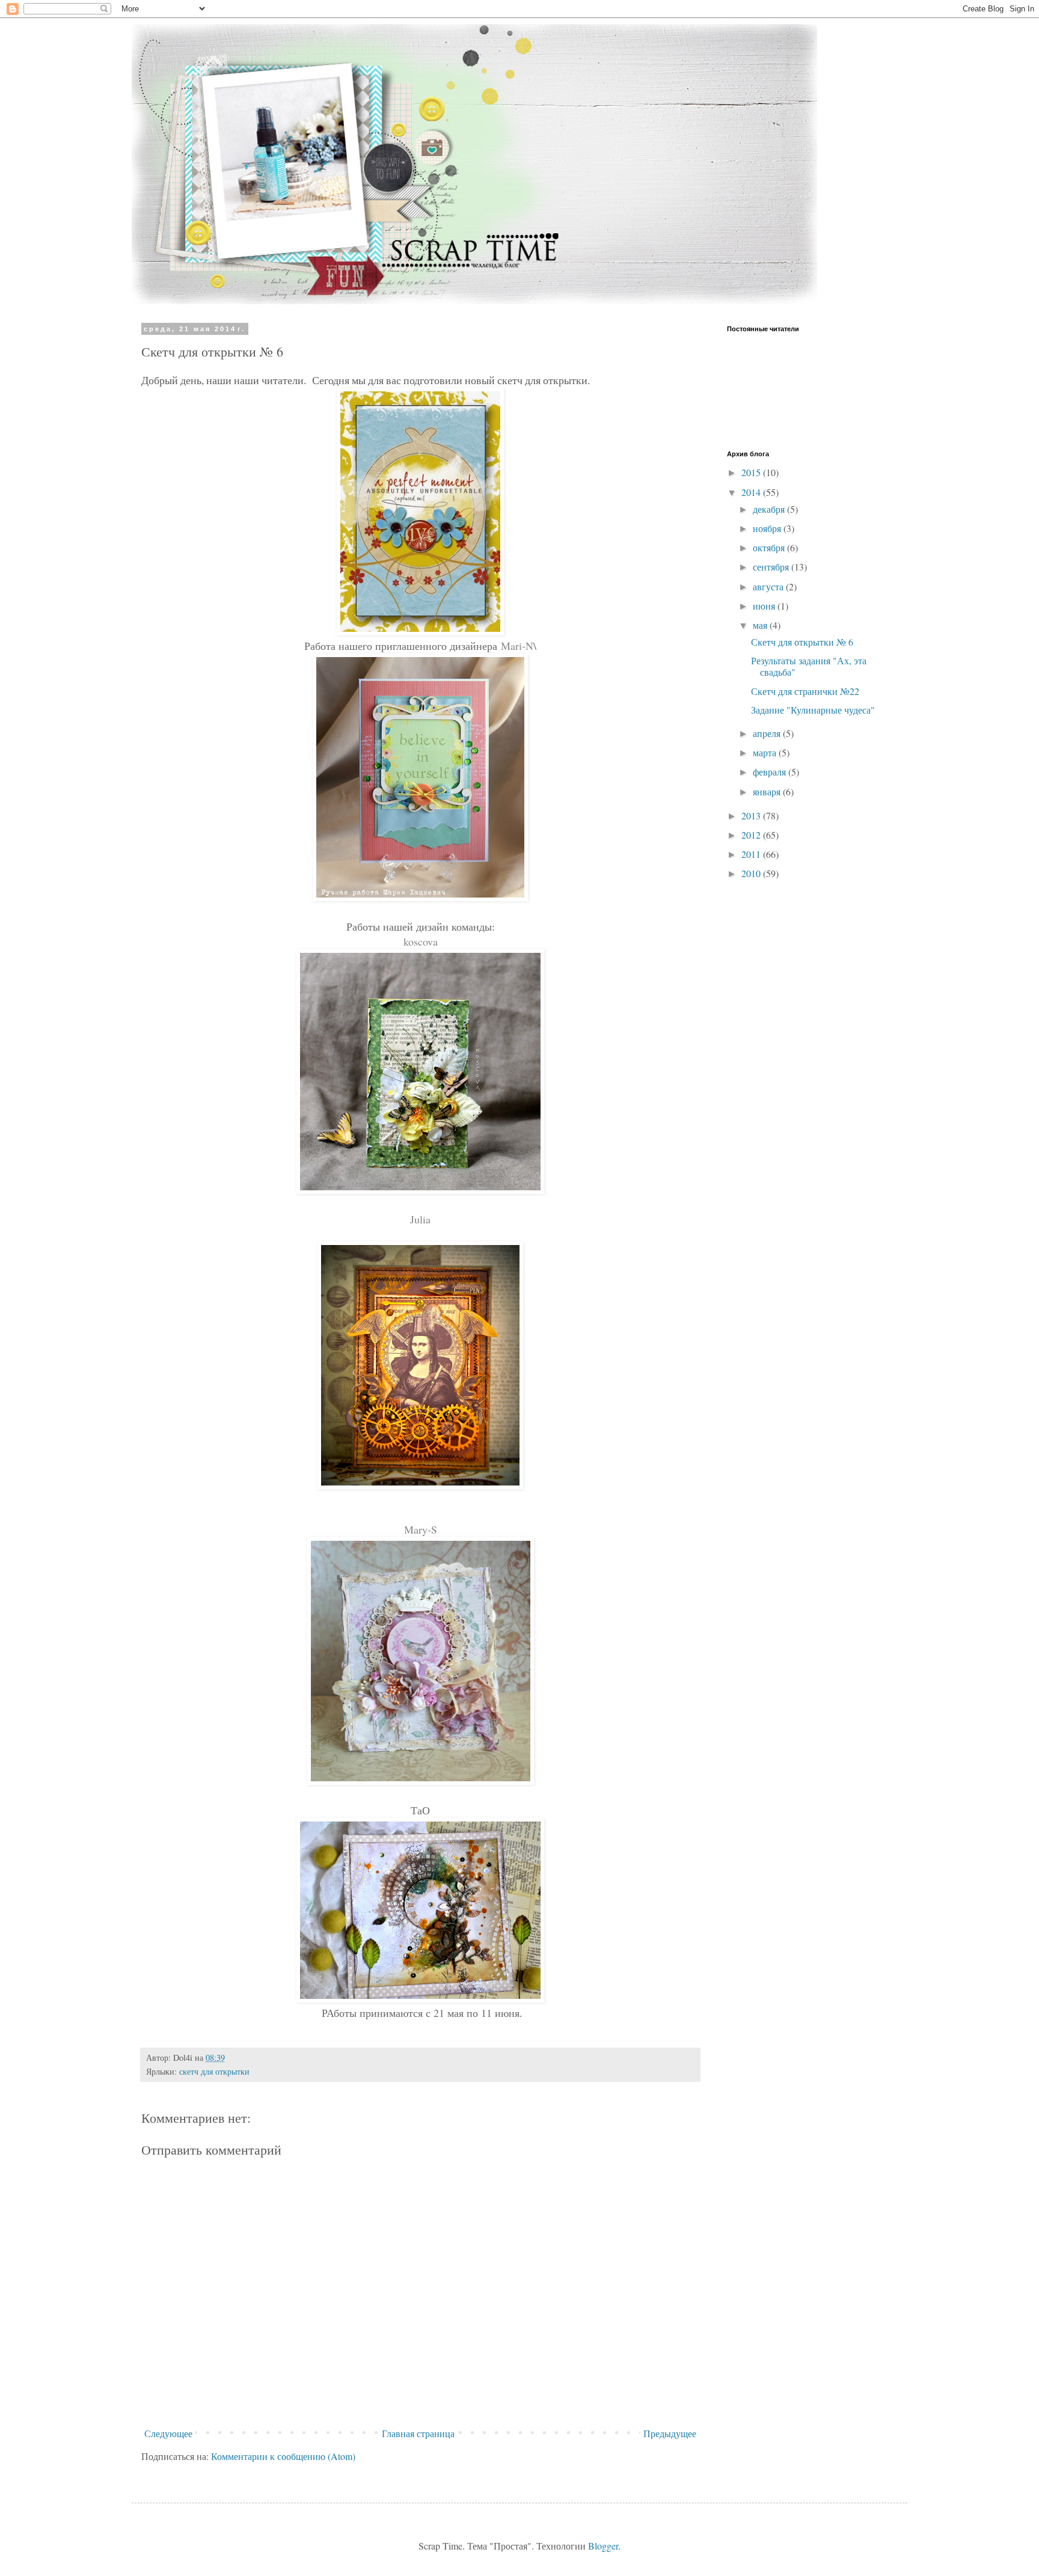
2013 (752, 815)
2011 (752, 854)
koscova (421, 941)
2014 (752, 492)
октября (770, 547)
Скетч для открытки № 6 (802, 642)
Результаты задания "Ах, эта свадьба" (809, 666)
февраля (771, 772)
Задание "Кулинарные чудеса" (813, 710)
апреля (768, 733)
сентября (772, 567)
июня (765, 606)
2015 (752, 472)
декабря (770, 509)
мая (761, 625)
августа (769, 586)
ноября (768, 528)
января (768, 791)
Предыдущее (670, 2433)
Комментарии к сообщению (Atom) (283, 2456)
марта (766, 752)
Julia (420, 1219)
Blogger (603, 2546)
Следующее (168, 2433)
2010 (752, 873)
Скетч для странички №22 (805, 691)
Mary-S (421, 1529)
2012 (752, 835)
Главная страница (418, 2433)
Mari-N (517, 646)
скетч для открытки (214, 2071)
